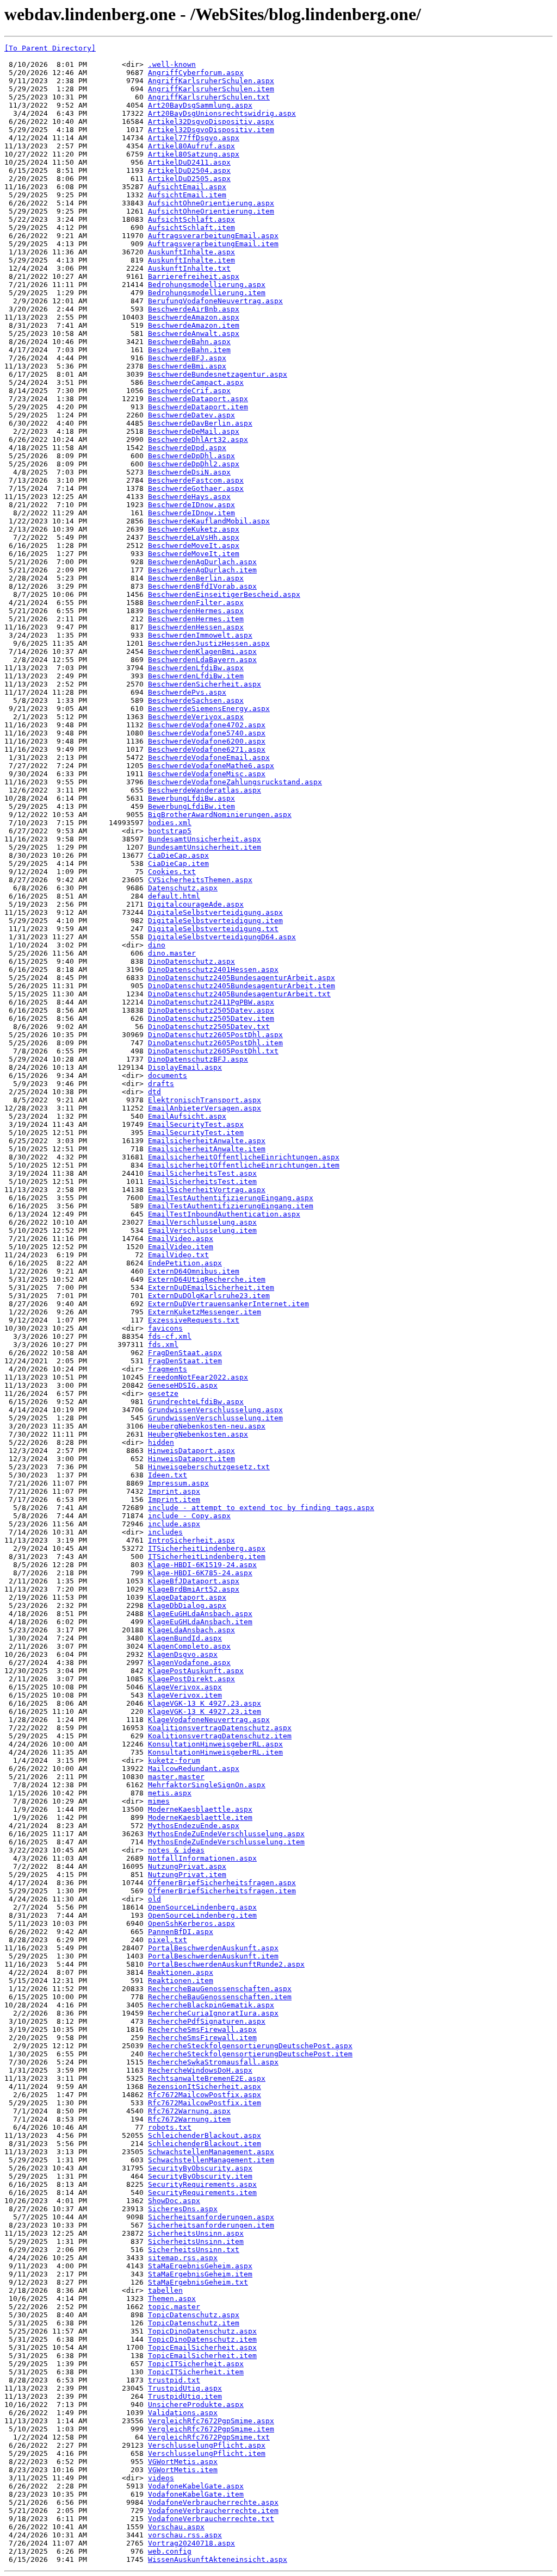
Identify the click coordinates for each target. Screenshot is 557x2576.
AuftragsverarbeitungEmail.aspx (213, 236)
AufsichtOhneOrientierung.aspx (211, 203)
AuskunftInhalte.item (191, 260)
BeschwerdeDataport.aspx (198, 399)
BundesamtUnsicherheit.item (205, 847)
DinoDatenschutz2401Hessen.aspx (213, 969)
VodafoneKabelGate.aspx (196, 2486)
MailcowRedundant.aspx (194, 1769)
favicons (165, 1328)
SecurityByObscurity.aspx (200, 2168)
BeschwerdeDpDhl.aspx (191, 456)
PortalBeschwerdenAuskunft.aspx (213, 1948)
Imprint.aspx (174, 1491)
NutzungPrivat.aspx (187, 1866)
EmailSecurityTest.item (196, 1133)
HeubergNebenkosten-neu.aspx (207, 1426)
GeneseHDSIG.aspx (183, 1385)
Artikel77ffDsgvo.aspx (194, 138)
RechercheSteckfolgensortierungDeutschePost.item (250, 2054)
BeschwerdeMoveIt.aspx (194, 545)
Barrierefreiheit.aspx (194, 276)
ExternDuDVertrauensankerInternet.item (228, 1304)
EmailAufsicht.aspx (187, 1116)
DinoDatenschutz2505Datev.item (211, 1018)
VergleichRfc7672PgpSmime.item (211, 2429)
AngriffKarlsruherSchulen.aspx (211, 81)
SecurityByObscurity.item (200, 2176)
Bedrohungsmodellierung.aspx (207, 285)
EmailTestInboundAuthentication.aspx (224, 1214)
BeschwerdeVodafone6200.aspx (207, 741)
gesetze (163, 1393)
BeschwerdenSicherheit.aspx (205, 684)
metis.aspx (170, 1793)
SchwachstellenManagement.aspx (211, 2152)
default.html (174, 896)
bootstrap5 (170, 831)
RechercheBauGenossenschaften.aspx (220, 1989)
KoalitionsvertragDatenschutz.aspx (220, 1728)
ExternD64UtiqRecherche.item (207, 1279)
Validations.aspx (183, 2413)
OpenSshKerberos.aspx (191, 1923)
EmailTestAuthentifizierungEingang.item (231, 1206)
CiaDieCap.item (178, 863)
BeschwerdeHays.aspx (189, 497)
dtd (154, 1092)
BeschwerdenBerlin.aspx (196, 578)
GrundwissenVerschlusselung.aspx (215, 1410)
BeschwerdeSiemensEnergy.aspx (209, 709)
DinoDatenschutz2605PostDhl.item (215, 1043)
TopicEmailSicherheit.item (202, 2356)
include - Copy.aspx (189, 1516)
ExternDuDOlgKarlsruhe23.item (209, 1296)
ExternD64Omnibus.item (194, 1271)
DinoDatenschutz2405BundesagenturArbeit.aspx (242, 978)
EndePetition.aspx (185, 1263)
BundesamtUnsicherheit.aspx (205, 839)
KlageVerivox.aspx (185, 1687)
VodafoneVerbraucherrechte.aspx (213, 2502)
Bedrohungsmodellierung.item (207, 293)
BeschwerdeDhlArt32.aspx (198, 439)
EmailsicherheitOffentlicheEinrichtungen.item (244, 1165)
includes (165, 1532)
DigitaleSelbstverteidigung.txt (213, 929)
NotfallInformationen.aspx (202, 1858)
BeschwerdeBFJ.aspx (187, 358)
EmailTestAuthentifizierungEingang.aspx (231, 1198)
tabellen (165, 2290)
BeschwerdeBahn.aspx (189, 342)
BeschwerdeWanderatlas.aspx (205, 790)
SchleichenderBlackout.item (205, 2144)
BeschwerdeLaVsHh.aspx (194, 537)
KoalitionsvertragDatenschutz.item (220, 1736)
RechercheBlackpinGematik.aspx (211, 2005)
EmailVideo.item (181, 1247)
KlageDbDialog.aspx (187, 1605)
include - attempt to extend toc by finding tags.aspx (261, 1508)
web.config (170, 2551)
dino (157, 945)
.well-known (172, 64)
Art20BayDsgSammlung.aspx (200, 105)
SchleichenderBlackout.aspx (205, 2135)
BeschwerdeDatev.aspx (191, 415)
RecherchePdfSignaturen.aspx (207, 2021)
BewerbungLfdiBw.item (191, 806)
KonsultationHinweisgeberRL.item (215, 1752)
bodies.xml (170, 823)
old (154, 1899)
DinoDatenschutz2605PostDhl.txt (213, 1051)
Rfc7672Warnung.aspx (189, 2111)
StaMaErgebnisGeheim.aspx (200, 2266)
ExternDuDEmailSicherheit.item (211, 1287)
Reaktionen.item (181, 1981)
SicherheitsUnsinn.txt (194, 2250)
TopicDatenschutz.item (194, 2323)
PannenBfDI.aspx (181, 1932)
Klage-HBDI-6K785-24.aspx (200, 1573)
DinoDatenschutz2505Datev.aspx (211, 1010)
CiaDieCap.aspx (178, 855)
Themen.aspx (172, 2299)
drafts (161, 1084)
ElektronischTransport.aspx (205, 1100)
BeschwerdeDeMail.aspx (194, 431)
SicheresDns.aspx (183, 2209)
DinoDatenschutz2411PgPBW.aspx (211, 1002)
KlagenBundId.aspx (185, 1638)
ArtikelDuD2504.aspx (189, 170)
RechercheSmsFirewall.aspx (202, 2029)
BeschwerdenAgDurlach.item (202, 570)
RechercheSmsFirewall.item (202, 2038)
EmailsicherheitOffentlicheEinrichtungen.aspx (244, 1157)
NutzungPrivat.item (187, 1875)
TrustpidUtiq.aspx (185, 2388)
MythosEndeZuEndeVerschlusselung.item (226, 1842)
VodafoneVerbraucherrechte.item (213, 2510)
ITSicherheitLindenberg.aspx (207, 1548)
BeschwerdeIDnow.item (191, 513)
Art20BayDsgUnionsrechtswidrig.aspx (222, 113)
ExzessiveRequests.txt (194, 1320)
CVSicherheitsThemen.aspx (200, 880)
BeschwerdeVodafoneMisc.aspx (207, 774)
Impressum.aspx (178, 1483)
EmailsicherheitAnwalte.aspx (207, 1141)
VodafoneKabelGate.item (196, 2494)
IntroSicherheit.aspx (191, 1540)
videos (161, 2478)
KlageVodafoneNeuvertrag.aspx (209, 1720)
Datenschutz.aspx (183, 888)
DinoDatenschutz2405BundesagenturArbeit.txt (239, 994)
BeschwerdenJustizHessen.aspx (209, 643)
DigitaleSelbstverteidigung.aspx (215, 912)
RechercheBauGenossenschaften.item (220, 1997)
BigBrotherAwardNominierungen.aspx (220, 815)
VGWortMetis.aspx (183, 2462)
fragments (168, 1369)
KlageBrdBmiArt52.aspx (194, 1589)
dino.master (172, 953)
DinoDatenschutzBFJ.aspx (198, 1059)
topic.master (174, 2307)
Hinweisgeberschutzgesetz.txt (209, 1467)
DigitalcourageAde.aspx (196, 904)
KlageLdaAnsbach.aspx (191, 1630)
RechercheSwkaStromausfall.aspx (213, 2062)
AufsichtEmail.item (187, 195)
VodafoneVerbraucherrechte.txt (211, 2519)
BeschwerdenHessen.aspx (196, 627)
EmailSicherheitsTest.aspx (202, 1173)
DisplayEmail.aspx (185, 1067)
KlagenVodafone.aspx (189, 1663)
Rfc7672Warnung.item (189, 2119)
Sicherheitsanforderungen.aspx (211, 2217)
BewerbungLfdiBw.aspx (191, 798)
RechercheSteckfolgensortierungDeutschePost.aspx (250, 2046)
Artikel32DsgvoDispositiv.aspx (211, 121)
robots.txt (170, 2127)
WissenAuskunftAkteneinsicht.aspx (218, 2559)
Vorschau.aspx (176, 2527)
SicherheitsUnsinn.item (196, 2241)
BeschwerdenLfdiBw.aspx (196, 668)
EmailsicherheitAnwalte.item (207, 1149)
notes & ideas (176, 1850)
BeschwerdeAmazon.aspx (194, 317)
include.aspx (174, 1524)
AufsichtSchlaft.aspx (191, 219)
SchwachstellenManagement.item (211, 2160)
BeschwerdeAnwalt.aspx (194, 333)
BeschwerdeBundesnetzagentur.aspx (218, 374)
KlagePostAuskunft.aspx (196, 1671)
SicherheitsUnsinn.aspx (196, 2233)
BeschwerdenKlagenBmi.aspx (202, 651)
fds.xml (163, 1345)
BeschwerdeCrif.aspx (189, 391)
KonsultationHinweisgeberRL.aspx (215, 1744)
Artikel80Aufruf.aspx (191, 146)
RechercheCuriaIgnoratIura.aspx (213, 2013)
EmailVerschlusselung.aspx (202, 1222)
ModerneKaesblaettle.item (200, 1817)
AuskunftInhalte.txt (189, 268)
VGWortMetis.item (183, 2470)
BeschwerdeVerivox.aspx (196, 717)
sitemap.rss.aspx (183, 2258)
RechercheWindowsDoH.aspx (200, 2070)
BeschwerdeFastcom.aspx (196, 480)
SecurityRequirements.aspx (202, 2184)
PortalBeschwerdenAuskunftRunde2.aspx (226, 1964)
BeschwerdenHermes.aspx (196, 611)
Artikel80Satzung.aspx (194, 154)
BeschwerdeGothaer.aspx (196, 488)
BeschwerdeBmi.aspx (187, 366)
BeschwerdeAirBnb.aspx (194, 309)
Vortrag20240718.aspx (191, 2543)
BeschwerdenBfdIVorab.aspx (202, 586)
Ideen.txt (168, 1475)
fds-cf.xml (170, 1336)
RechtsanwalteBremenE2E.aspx (207, 2078)
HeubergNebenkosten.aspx (198, 1434)
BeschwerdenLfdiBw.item (196, 676)
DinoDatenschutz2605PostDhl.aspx (215, 1035)
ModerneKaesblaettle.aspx (200, 1809)
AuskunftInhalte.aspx (191, 252)
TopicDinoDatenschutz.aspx (202, 2331)
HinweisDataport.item (191, 1459)
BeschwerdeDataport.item (198, 407)
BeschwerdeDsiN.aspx (189, 472)
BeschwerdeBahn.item (189, 350)
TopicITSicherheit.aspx (196, 2364)
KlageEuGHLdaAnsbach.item (200, 1622)
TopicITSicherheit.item (196, 2372)
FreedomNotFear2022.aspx (198, 1377)
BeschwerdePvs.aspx (187, 692)
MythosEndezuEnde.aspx (194, 1826)
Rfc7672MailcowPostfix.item (205, 2103)
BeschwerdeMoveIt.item (194, 554)
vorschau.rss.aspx (185, 2535)
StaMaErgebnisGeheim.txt (198, 2282)
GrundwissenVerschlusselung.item (215, 1418)
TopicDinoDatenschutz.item (202, 2339)
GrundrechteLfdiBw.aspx (196, 1402)
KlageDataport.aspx (187, 1597)
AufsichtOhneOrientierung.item (211, 211)
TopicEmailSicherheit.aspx (202, 2347)
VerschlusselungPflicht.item (207, 2453)
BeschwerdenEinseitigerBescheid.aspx (224, 594)
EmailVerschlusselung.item (202, 1230)
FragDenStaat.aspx (185, 1353)
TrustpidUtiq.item (185, 2396)
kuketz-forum (174, 1760)
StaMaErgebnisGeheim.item (200, 2274)
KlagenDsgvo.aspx (183, 1654)
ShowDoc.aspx (174, 2201)
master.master (176, 1777)
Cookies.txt (172, 872)
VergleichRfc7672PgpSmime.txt (209, 2437)
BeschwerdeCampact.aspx (196, 382)
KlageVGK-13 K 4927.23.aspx (205, 1703)
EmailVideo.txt (178, 1255)
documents (168, 1075)
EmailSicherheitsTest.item (202, 1181)
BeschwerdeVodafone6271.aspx (207, 749)
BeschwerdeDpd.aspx (187, 448)
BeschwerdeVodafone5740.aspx (207, 733)
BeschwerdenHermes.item (196, 619)
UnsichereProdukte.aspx (196, 2405)
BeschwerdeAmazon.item (194, 325)
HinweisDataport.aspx (191, 1451)
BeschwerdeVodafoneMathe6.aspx (211, 766)
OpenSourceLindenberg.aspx (202, 1907)
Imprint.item (174, 1499)
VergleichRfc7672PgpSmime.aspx (211, 2421)
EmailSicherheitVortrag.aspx (207, 1190)
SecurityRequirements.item (202, 2193)
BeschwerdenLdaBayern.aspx (202, 660)
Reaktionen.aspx (181, 1972)
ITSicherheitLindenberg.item (207, 1557)
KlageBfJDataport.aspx (194, 1581)
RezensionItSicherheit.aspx (205, 2087)
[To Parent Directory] (50, 48)
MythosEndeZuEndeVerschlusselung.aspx (226, 1834)
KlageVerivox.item (185, 1695)
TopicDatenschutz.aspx (194, 2315)
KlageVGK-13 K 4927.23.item (205, 1711)
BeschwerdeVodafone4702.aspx (207, 725)
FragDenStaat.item (185, 1361)
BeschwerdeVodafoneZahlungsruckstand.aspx (235, 782)
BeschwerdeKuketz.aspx (194, 529)
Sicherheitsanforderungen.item (211, 2225)
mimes (159, 1801)
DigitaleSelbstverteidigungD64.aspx (222, 937)
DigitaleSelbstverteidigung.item (215, 921)
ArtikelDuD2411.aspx (189, 162)
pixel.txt (168, 1940)
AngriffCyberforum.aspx (196, 73)
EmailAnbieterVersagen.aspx (205, 1108)
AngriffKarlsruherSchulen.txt (209, 97)
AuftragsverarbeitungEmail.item (213, 244)
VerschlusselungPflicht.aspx (207, 2445)
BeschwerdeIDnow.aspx (191, 505)
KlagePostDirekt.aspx (191, 1679)
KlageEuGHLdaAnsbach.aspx (200, 1614)
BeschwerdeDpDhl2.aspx (194, 464)
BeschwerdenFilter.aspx (196, 603)
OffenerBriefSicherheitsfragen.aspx (222, 1883)
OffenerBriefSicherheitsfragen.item (222, 1891)
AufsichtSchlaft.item (191, 227)
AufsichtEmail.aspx (187, 187)
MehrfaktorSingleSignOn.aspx (207, 1785)
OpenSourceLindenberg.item (202, 1915)
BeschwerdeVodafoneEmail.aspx (209, 757)
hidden (161, 1442)
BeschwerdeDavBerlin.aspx (200, 423)
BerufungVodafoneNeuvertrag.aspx (215, 301)
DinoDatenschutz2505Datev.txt (209, 1027)
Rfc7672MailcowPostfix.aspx (205, 2095)
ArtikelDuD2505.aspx (189, 179)
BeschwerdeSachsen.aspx (196, 700)
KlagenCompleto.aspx (189, 1646)
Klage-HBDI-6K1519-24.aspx (202, 1565)
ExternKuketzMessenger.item (205, 1312)
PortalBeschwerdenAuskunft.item (213, 1956)
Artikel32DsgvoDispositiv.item (211, 130)
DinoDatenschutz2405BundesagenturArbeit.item (242, 986)
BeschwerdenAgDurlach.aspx (202, 562)
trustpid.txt (174, 2380)
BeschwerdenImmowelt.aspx (200, 635)
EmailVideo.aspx (181, 1239)
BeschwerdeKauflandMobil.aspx (209, 521)
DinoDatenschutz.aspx (191, 961)
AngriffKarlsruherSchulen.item (211, 89)
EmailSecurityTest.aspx (196, 1124)
